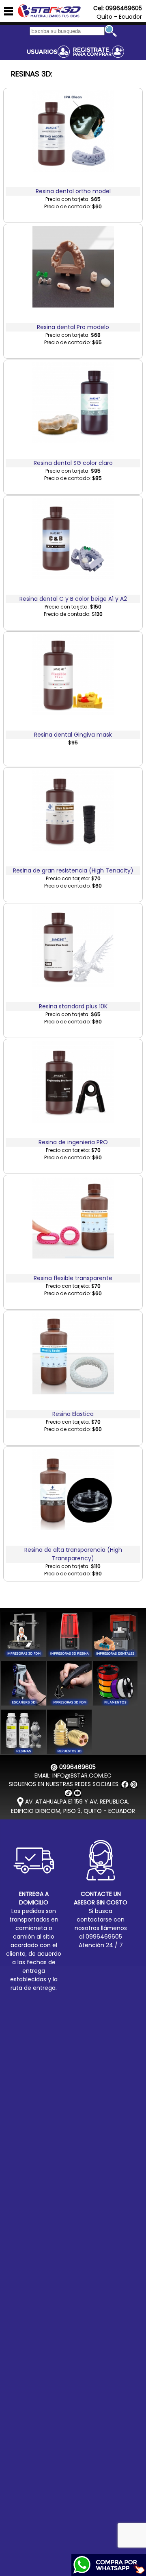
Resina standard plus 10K (73, 1006)
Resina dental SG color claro (73, 463)
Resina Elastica (73, 1414)
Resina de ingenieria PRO (73, 1142)
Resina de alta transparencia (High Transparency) (73, 1554)
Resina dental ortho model (73, 191)
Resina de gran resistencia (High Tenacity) (73, 870)
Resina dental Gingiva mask (73, 735)
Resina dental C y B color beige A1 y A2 (73, 599)
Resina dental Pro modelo (73, 327)
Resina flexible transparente (73, 1278)
